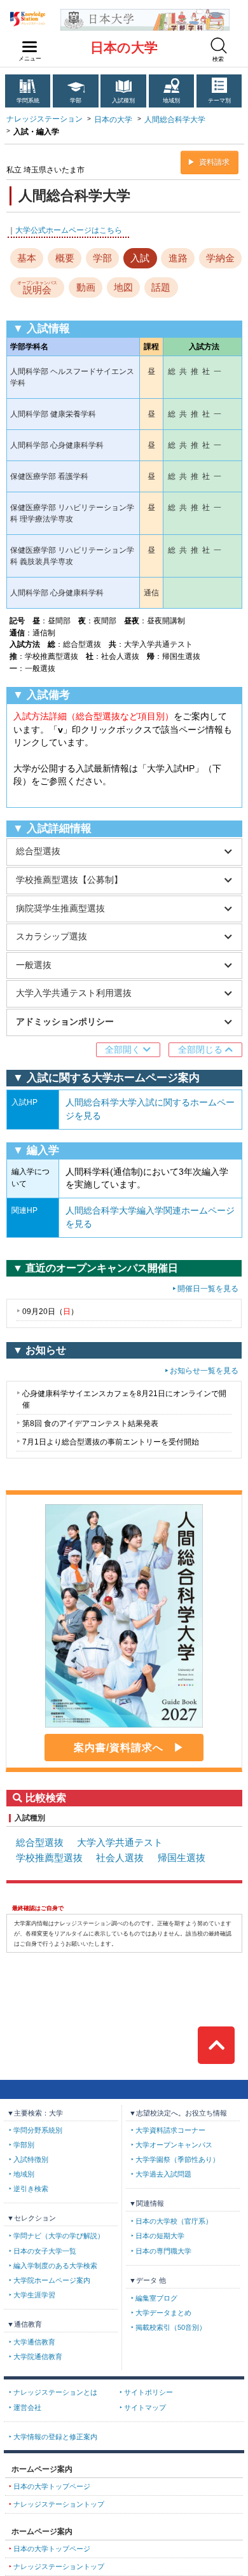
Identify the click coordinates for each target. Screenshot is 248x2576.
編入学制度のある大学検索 (55, 2266)
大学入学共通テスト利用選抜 (74, 993)
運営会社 (27, 2407)
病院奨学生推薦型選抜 (60, 909)
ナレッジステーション (45, 119)
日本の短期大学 (160, 2236)
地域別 (171, 100)
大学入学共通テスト (120, 1843)
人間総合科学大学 (175, 120)
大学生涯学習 (34, 2295)
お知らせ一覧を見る (204, 1371)
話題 (161, 287)
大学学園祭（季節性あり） (177, 2159)
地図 (123, 287)
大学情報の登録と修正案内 (55, 2437)
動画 (86, 287)
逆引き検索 (31, 2189)
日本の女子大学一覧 (45, 2251)
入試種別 (123, 100)
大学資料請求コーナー (170, 2130)
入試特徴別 (31, 2159)
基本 (27, 258)
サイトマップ (145, 2407)
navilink (30, 47)
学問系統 (28, 100)
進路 (178, 258)
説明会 (37, 288)
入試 (140, 258)
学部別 (24, 2145)
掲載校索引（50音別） (171, 2327)
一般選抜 (34, 965)
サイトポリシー (148, 2392)
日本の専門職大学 (163, 2251)
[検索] (219, 45)
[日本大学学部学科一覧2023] (145, 14)
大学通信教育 (34, 2342)
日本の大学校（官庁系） (174, 2221)
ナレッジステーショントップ (59, 2504)
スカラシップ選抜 (52, 937)
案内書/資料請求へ (119, 1748)
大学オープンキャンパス (174, 2145)
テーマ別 (219, 100)
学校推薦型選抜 (49, 1858)
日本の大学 (124, 47)
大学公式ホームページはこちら (69, 230)
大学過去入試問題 (163, 2174)
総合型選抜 (38, 851)
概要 (65, 258)
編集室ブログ (156, 2298)
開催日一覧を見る (208, 1289)
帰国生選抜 (182, 1858)
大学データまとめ (163, 2313)
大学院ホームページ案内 (52, 2280)
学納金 (220, 258)
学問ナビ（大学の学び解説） (59, 2236)
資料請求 (214, 162)
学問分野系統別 (38, 2130)
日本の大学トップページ (52, 2486)
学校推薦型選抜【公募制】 (69, 880)
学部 (76, 100)
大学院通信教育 (38, 2357)
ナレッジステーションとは (55, 2392)
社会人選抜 (120, 1858)
